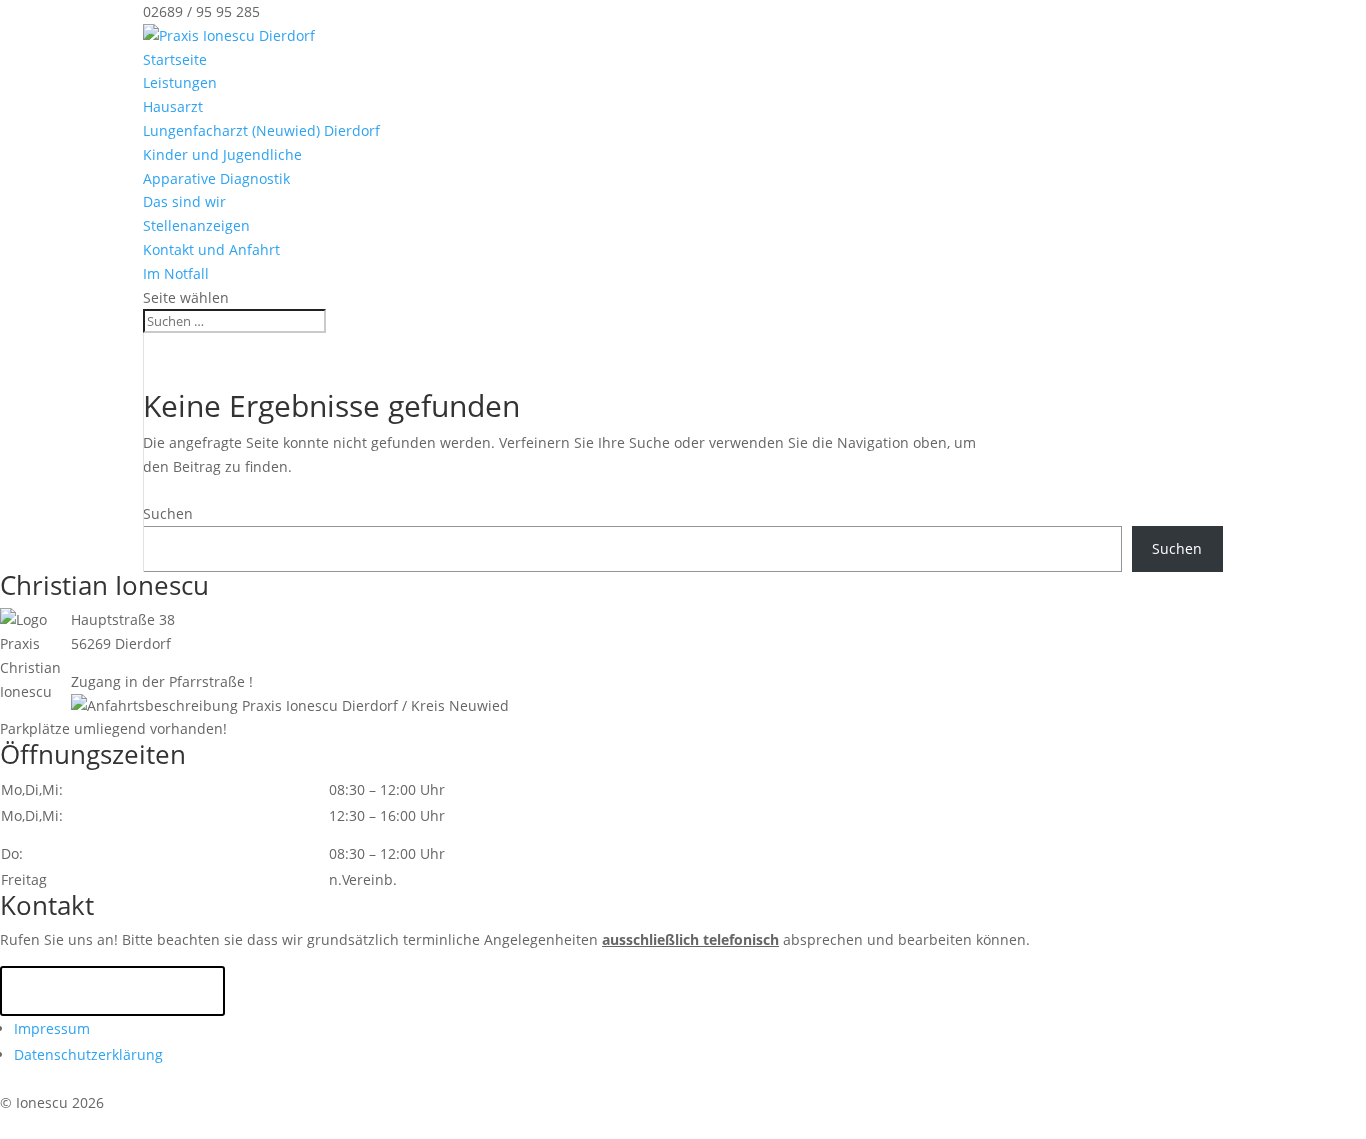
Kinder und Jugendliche (222, 154)
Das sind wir (184, 201)
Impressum (52, 1028)
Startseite (175, 59)
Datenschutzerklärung (88, 1054)
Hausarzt (173, 106)
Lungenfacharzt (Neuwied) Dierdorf (261, 130)
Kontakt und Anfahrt (211, 249)
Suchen (168, 513)
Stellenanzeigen (196, 225)
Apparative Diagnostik (216, 178)
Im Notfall (176, 273)
